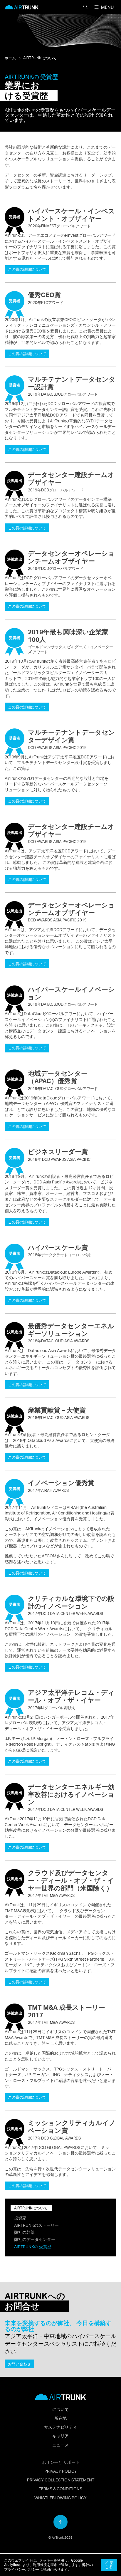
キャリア (60, 2436)
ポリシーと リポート (61, 2462)
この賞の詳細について (27, 269)
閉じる (109, 2565)
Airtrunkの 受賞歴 (33, 2246)
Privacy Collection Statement (61, 2480)
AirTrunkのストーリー (36, 2225)
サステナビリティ (60, 2427)
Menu (107, 7)
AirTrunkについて (40, 58)
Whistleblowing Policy (60, 2498)
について (60, 2409)
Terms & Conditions (60, 2488)
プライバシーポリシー (22, 2569)
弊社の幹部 (24, 2232)
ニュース (60, 2445)
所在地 (60, 2418)
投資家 (20, 2218)
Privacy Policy (61, 2471)
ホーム (10, 58)
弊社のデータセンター (35, 2239)
